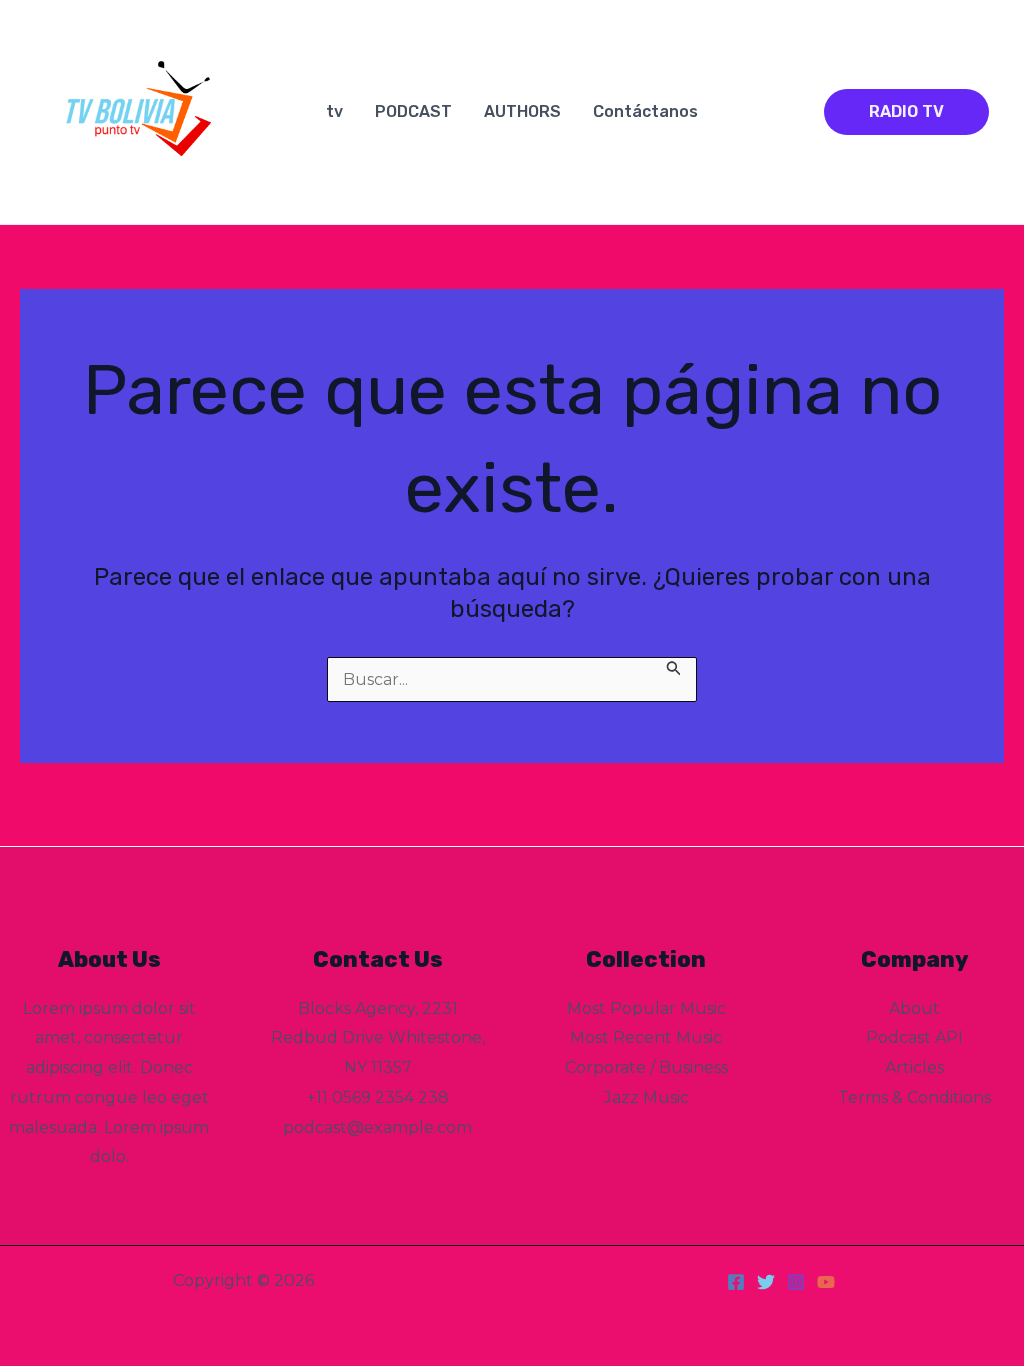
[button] (906, 112)
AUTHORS (522, 111)
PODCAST (413, 111)
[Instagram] (796, 1282)
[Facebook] (736, 1282)
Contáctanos (645, 111)
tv (334, 111)
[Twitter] (766, 1282)
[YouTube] (826, 1282)
